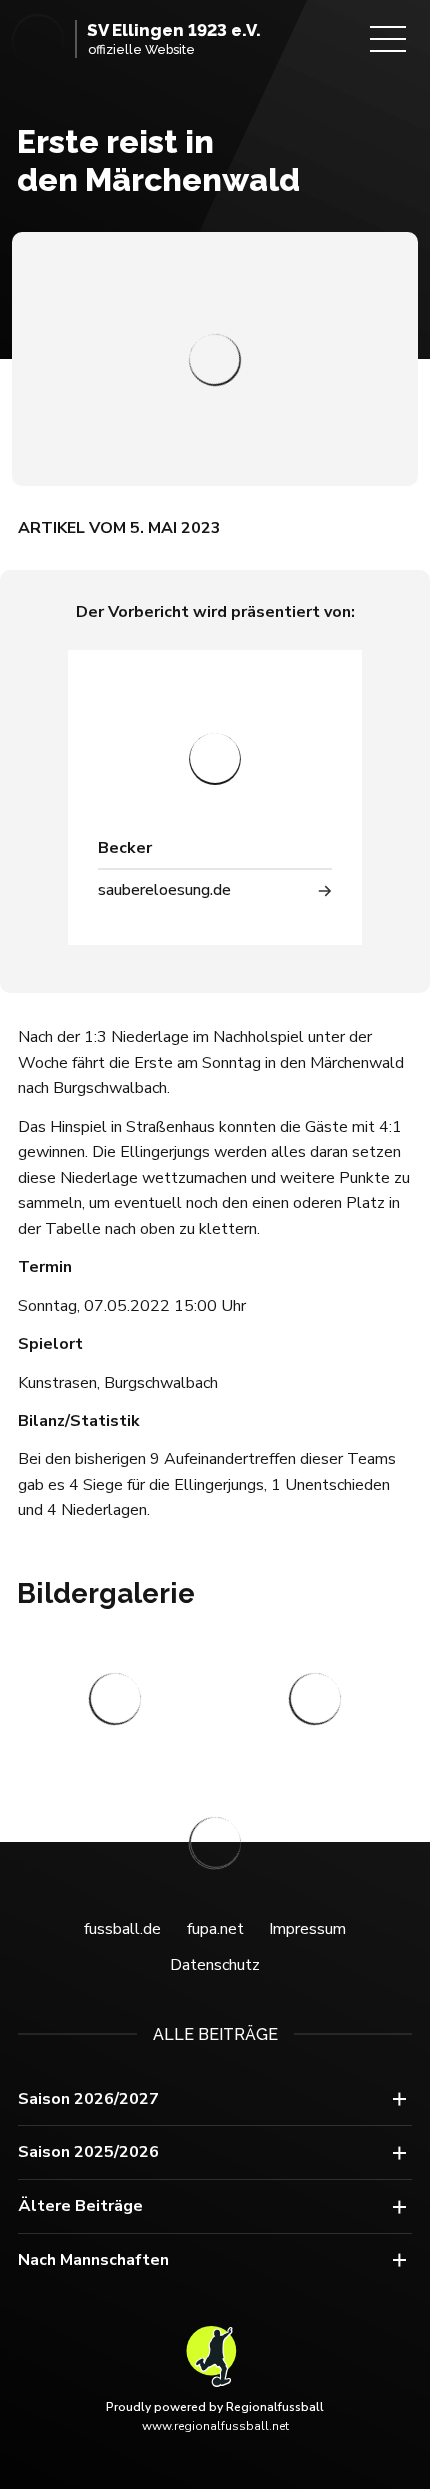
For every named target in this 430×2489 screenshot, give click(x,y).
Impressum (307, 1929)
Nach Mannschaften (93, 2260)
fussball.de (122, 1929)
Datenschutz (215, 1965)
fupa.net (215, 1929)
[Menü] (388, 39)
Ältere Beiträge (80, 2206)
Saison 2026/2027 (88, 2099)
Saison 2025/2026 (88, 2152)
